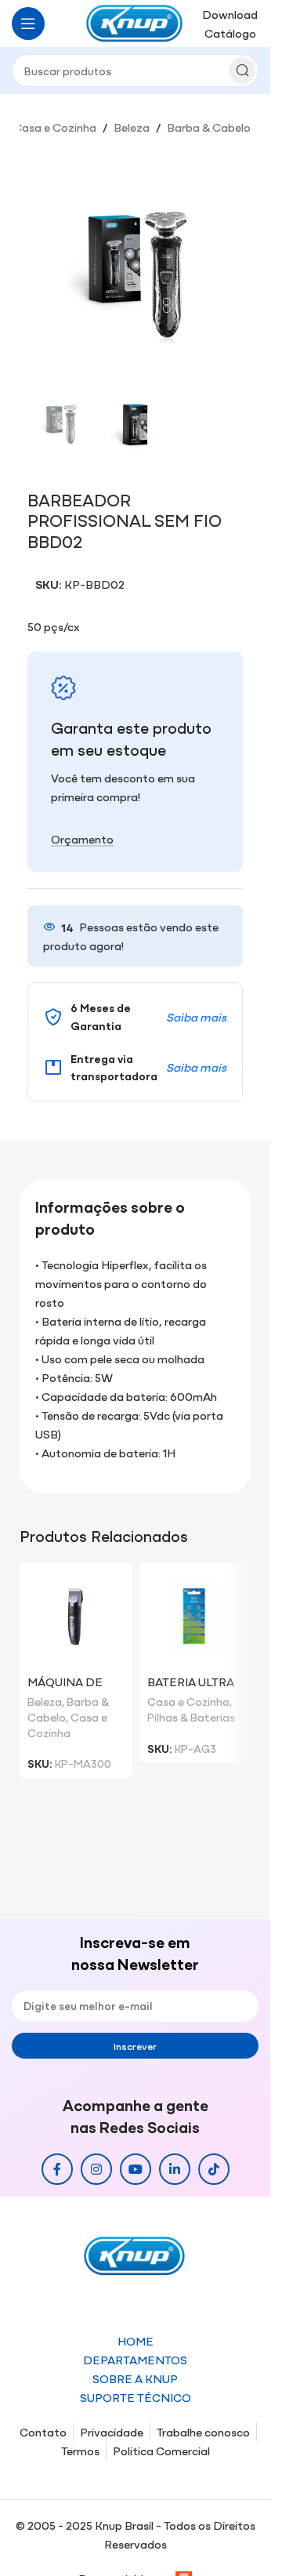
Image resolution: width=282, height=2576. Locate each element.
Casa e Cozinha (55, 127)
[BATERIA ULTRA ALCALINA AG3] (195, 1618)
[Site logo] (136, 22)
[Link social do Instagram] (96, 2169)
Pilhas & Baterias (191, 1717)
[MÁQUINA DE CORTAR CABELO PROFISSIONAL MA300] (76, 1618)
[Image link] (136, 2254)
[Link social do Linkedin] (175, 2169)
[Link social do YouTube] (136, 2169)
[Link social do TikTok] (214, 2169)
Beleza (132, 127)
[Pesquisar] (242, 71)
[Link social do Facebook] (57, 2169)
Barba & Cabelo (209, 127)
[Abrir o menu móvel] (28, 24)
